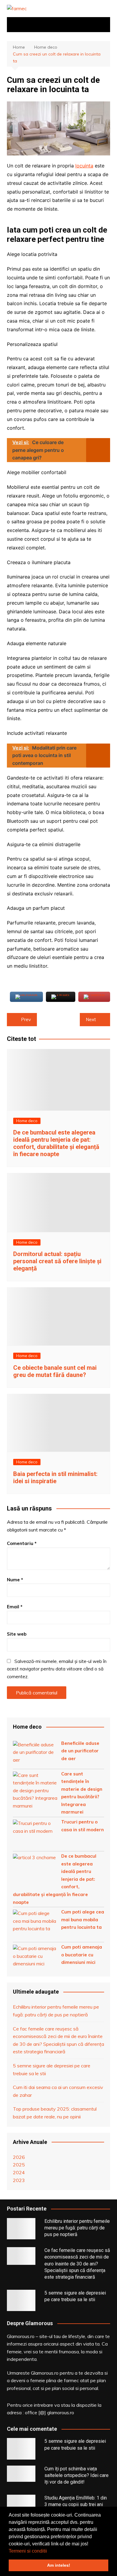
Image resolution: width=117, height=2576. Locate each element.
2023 (19, 2180)
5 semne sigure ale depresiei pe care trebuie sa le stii (52, 2070)
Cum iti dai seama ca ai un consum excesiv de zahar (58, 2091)
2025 (19, 2165)
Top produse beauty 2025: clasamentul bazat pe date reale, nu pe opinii (55, 2113)
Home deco (27, 1121)
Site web (17, 1634)
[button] (49, 2551)
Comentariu (22, 1543)
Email (15, 1607)
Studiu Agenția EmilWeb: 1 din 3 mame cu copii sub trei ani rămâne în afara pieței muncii (76, 2505)
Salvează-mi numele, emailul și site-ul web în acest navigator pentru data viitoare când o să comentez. (57, 1669)
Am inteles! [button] (59, 2565)
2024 (19, 2172)
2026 (19, 2157)
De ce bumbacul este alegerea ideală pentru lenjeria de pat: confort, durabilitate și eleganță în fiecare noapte (56, 1143)
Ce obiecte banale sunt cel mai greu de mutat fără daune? (55, 1371)
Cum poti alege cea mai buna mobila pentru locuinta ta (83, 1919)
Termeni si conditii (28, 2551)
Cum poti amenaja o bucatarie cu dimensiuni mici (82, 1955)
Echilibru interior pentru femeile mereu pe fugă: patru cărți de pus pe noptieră (56, 2011)
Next (91, 1019)
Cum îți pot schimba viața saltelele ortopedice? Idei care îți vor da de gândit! (76, 2475)
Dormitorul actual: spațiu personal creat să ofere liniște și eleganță (57, 1261)
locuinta (84, 166)
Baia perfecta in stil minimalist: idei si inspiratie (55, 1477)
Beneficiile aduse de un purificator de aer (80, 1751)
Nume (15, 1580)
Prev (26, 1019)
